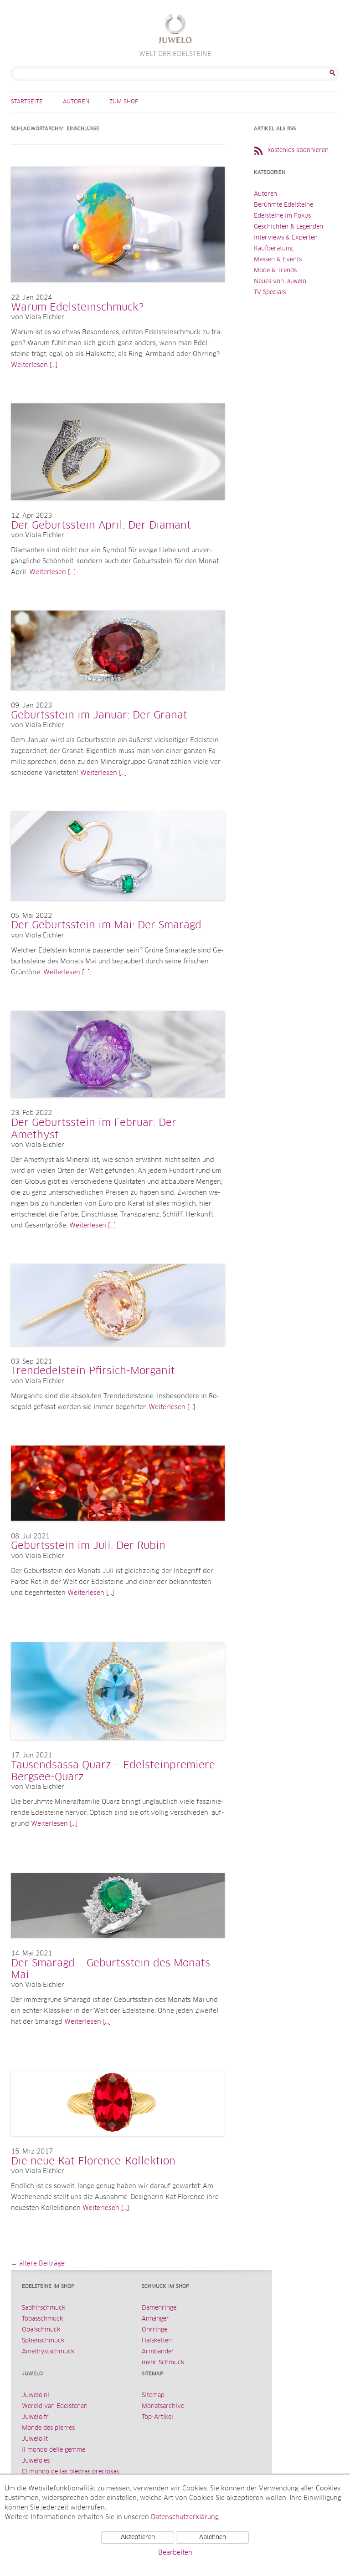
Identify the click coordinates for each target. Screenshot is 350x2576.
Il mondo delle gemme (54, 2450)
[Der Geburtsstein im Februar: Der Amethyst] (118, 1106)
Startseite (27, 102)
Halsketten (157, 2341)
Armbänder (158, 2352)
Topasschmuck (42, 2319)
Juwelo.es (36, 2461)
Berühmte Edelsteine (283, 205)
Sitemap (153, 2395)
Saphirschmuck (44, 2308)
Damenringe (159, 2308)
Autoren (76, 102)
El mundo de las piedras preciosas (70, 2472)
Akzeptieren (138, 2538)
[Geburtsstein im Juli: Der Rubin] (118, 1530)
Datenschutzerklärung (185, 2517)
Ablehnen (213, 2538)
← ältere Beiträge (38, 2264)
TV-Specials (270, 293)
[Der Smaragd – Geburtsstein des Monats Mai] (118, 1947)
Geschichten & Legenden (288, 227)
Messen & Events (278, 260)
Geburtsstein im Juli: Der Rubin (88, 1546)
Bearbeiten (175, 2553)
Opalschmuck (41, 2330)
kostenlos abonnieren (298, 150)
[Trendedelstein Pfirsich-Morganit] (118, 1355)
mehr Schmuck (163, 2363)
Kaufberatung (273, 249)
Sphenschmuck (43, 2341)
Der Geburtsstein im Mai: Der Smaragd (106, 926)
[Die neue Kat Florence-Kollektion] (118, 2145)
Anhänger (155, 2319)
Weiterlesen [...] (34, 365)
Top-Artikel (157, 2417)
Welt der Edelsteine (175, 30)
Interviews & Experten (286, 238)
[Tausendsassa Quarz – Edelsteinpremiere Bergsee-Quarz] (118, 1749)
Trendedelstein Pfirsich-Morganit (93, 1371)
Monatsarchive (163, 2406)
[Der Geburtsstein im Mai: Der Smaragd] (118, 909)
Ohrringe (154, 2330)
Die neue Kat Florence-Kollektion (93, 2162)
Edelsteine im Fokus (282, 216)
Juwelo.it (35, 2439)
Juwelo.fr (35, 2417)
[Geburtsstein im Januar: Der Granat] (118, 699)
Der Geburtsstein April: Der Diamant (101, 526)
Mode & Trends (275, 271)
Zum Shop (124, 102)
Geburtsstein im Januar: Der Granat (99, 716)
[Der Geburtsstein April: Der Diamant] (118, 509)
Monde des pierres (48, 2428)
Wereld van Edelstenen (55, 2406)
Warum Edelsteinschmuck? (77, 308)
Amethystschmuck (48, 2352)
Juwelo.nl (36, 2395)
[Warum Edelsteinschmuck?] (118, 291)
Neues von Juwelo (280, 282)
